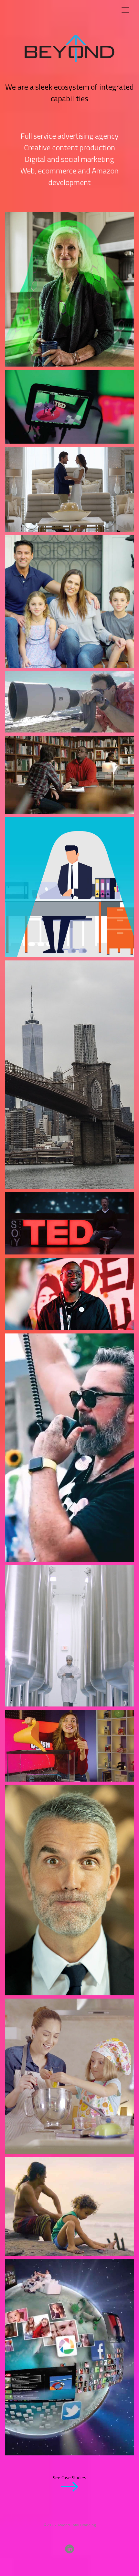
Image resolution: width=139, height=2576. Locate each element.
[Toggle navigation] (125, 10)
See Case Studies (69, 2478)
